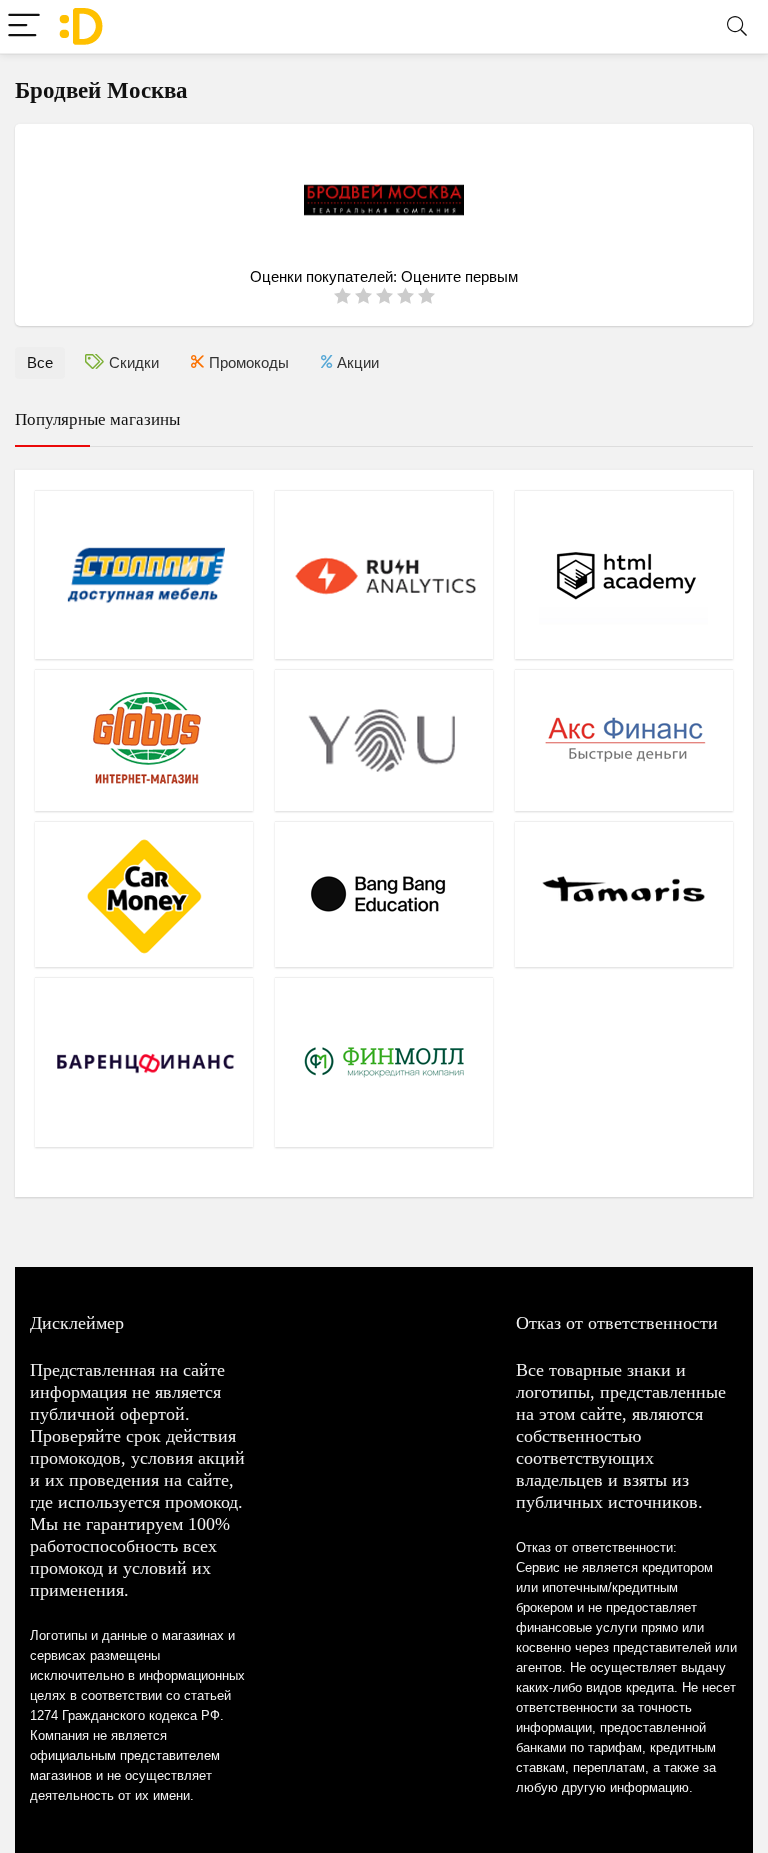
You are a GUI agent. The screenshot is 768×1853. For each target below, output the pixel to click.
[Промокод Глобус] (144, 740)
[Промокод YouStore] (384, 740)
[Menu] (24, 26)
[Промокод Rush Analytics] (384, 575)
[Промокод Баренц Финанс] (144, 1062)
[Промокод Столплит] (144, 575)
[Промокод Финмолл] (384, 1062)
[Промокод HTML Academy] (624, 575)
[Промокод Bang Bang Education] (384, 894)
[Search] (737, 26)
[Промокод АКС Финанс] (624, 740)
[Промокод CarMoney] (144, 894)
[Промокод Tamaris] (624, 894)
